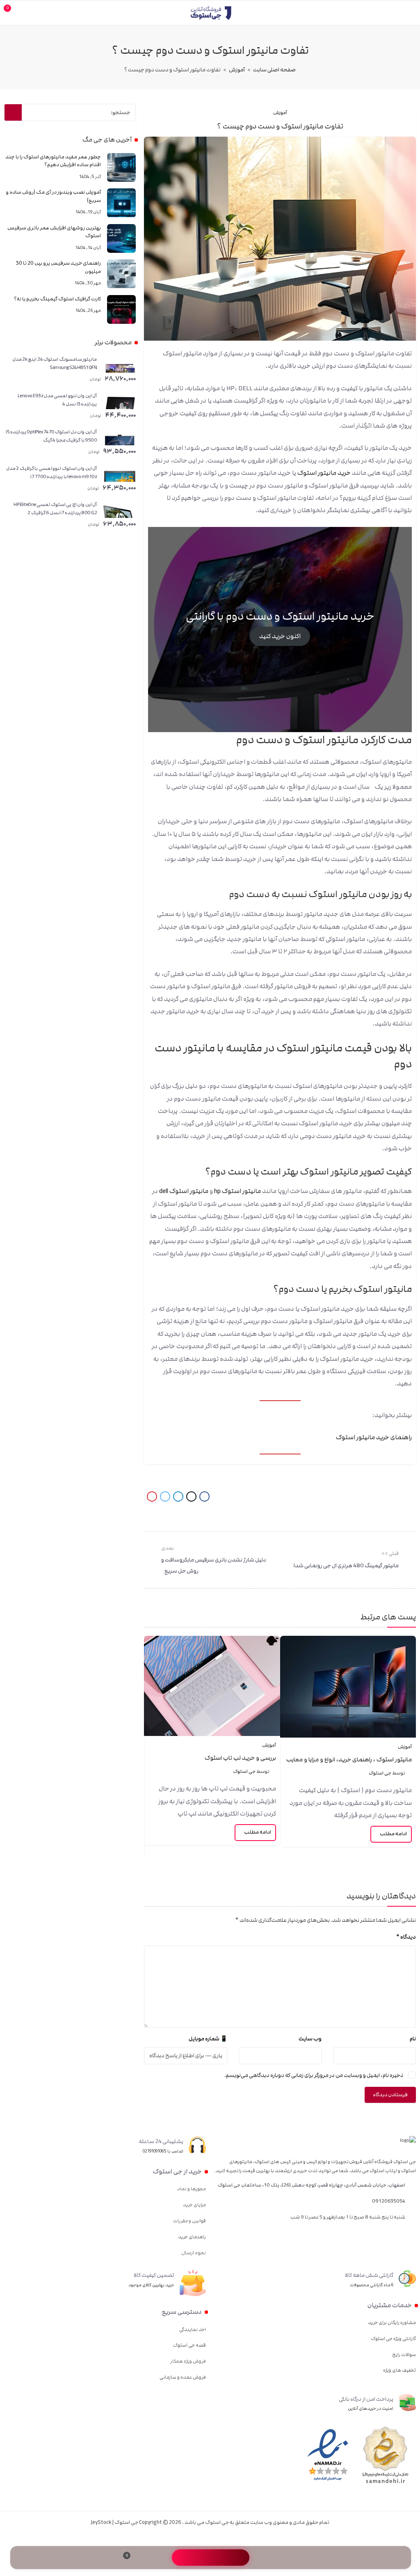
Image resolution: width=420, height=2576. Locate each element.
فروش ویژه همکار (188, 2361)
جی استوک (380, 1773)
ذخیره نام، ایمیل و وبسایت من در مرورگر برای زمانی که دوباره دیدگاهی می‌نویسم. (314, 2075)
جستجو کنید (13, 112)
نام (413, 2039)
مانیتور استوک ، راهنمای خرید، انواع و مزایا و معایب (349, 1760)
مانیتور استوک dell (184, 1191)
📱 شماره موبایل (208, 2039)
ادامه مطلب (393, 1834)
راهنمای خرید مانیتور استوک (374, 1437)
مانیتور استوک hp (237, 1191)
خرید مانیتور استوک (324, 473)
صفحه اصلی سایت (274, 70)
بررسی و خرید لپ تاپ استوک (240, 1758)
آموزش (237, 70)
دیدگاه (406, 1937)
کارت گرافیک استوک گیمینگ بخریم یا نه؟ (57, 299)
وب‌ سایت (310, 2039)
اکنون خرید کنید (280, 636)
